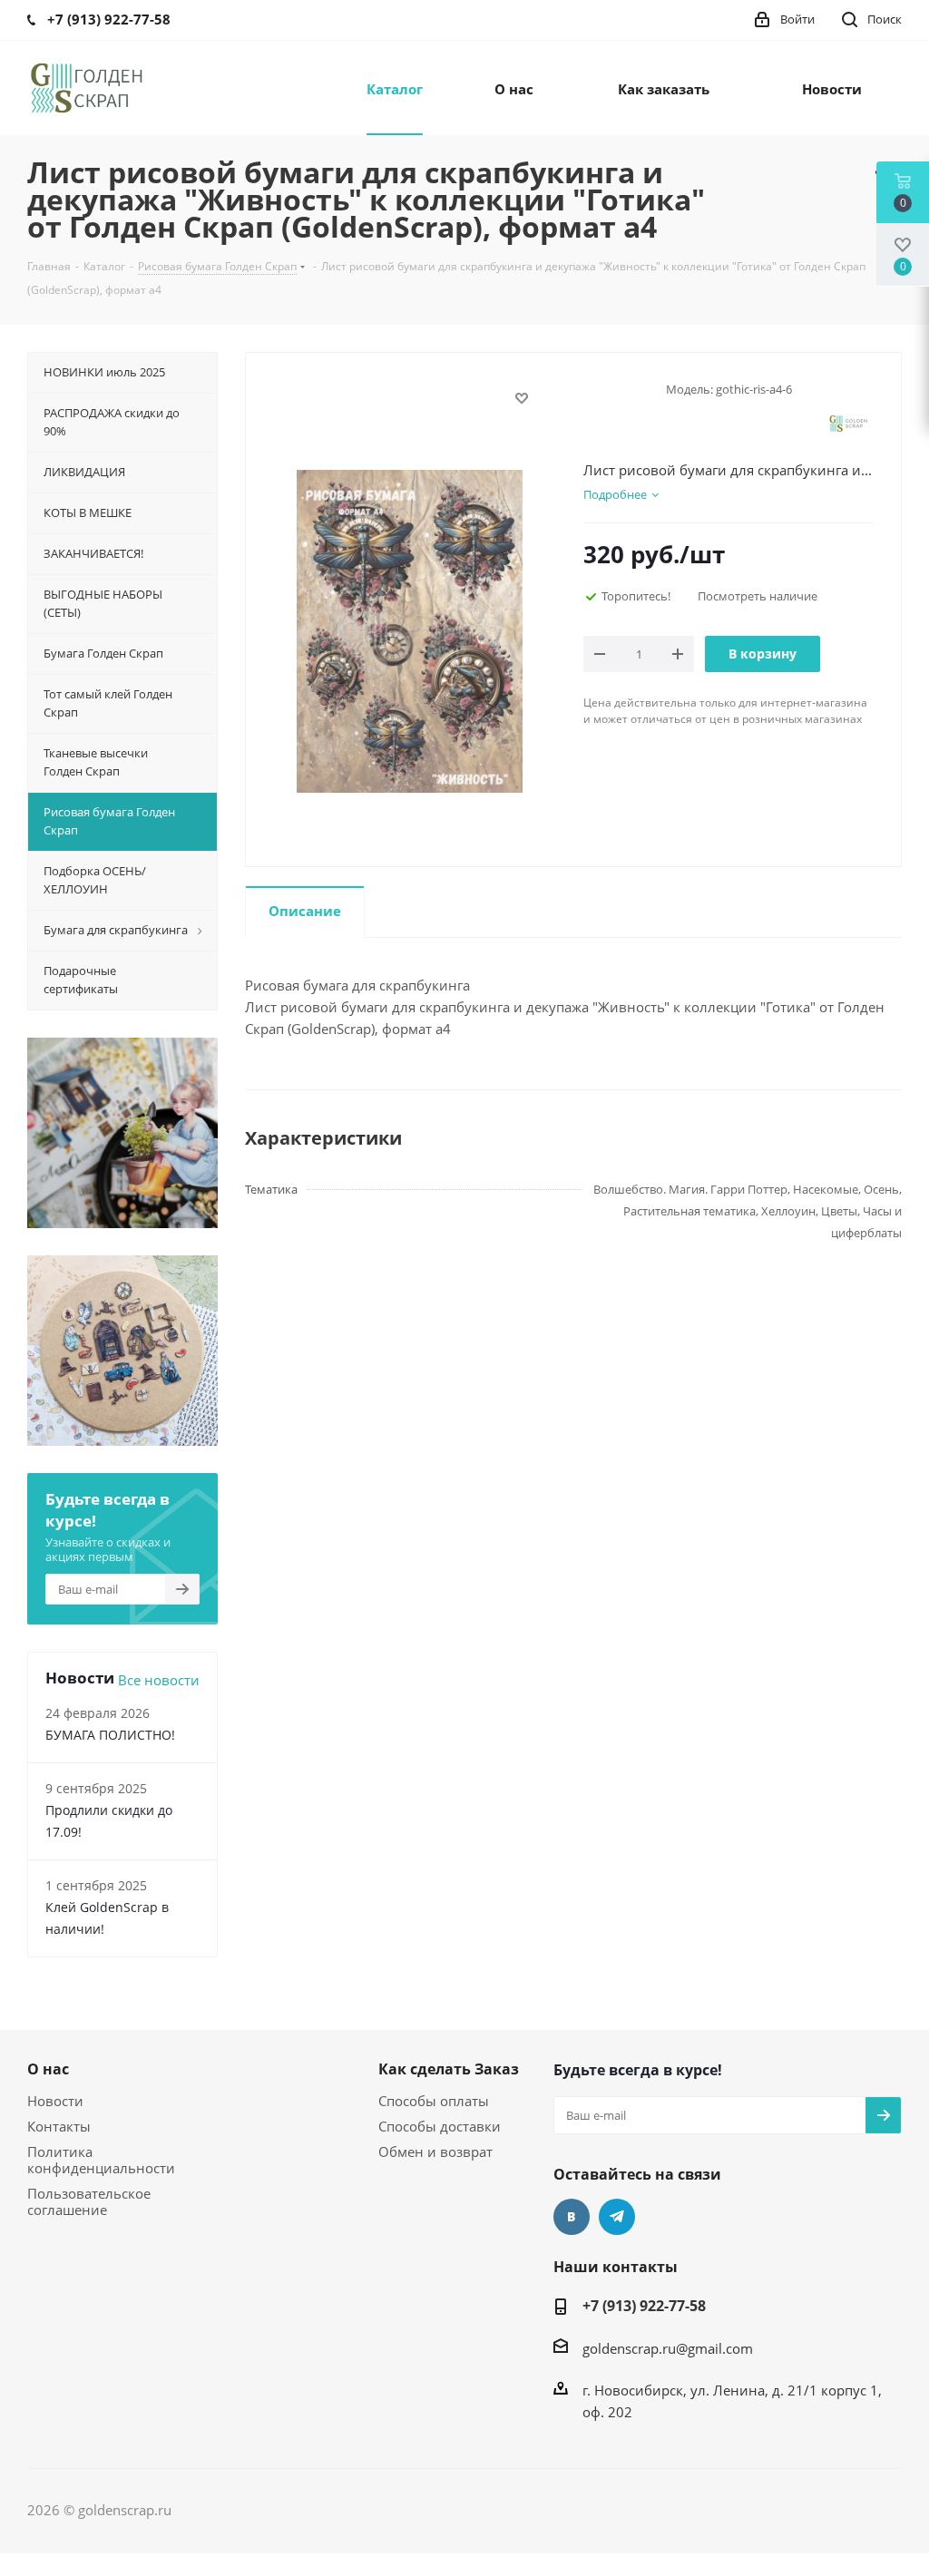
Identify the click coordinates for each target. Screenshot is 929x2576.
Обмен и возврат (435, 2152)
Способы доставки (440, 2126)
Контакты (59, 2126)
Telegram (617, 2217)
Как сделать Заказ (449, 2069)
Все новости (159, 1680)
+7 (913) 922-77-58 (644, 2306)
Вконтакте (572, 2217)
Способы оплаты (434, 2101)
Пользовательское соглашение (89, 2201)
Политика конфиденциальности (101, 2160)
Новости (55, 2101)
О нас (48, 2069)
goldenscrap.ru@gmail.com (668, 2348)
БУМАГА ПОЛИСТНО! (110, 1735)
